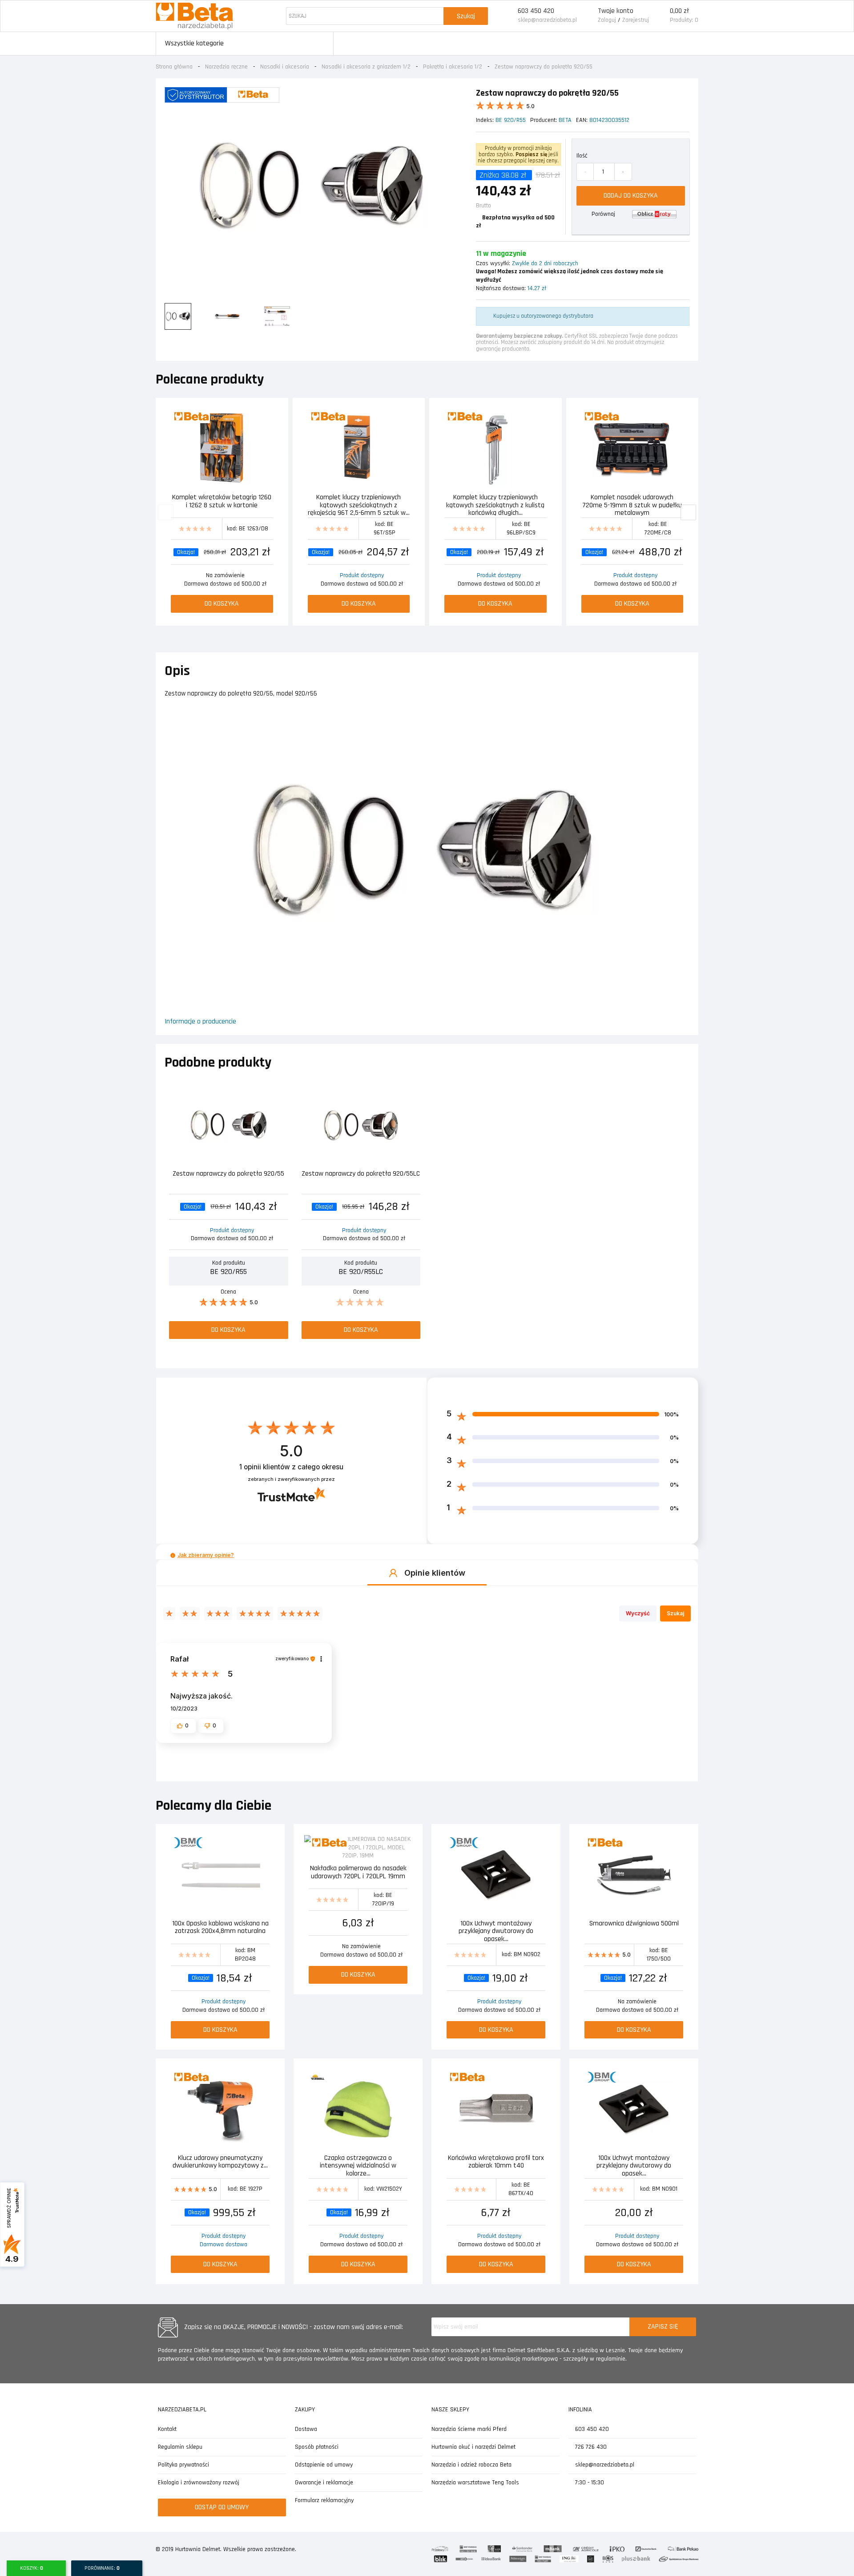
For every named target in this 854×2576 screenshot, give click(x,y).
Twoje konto (616, 11)
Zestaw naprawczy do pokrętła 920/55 (228, 1174)
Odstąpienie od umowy (324, 2465)
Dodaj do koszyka (631, 196)
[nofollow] (654, 214)
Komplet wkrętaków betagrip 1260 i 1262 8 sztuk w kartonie (222, 502)
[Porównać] (272, 417)
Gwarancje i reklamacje (324, 2483)
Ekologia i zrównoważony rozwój (199, 2483)
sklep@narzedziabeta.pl (547, 20)
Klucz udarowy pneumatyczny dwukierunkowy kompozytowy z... (220, 2162)
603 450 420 (536, 11)
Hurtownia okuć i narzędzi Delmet (473, 2447)
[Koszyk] (659, 16)
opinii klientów (291, 1467)
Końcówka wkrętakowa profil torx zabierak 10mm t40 (496, 2162)
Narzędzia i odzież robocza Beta (471, 2465)
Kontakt (167, 2429)
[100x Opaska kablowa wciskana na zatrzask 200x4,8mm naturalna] (220, 1875)
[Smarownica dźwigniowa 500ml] (634, 1875)
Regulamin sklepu (180, 2447)
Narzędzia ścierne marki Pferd (469, 2429)
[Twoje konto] (587, 16)
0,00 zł (679, 11)
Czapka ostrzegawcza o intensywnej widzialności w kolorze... (358, 2165)
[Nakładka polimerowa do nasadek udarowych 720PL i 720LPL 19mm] (358, 1848)
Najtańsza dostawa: (501, 288)
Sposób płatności (317, 2447)
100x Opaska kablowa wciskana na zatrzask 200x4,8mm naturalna (220, 1928)
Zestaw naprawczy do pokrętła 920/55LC (361, 1174)
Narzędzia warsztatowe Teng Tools (475, 2483)
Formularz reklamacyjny (324, 2500)
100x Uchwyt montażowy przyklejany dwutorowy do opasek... (496, 1931)
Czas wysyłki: (493, 263)
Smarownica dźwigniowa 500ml (634, 1924)
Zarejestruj (636, 20)
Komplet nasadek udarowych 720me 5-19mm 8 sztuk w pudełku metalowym (632, 504)
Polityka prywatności (183, 2465)
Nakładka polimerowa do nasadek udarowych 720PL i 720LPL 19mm (358, 1873)
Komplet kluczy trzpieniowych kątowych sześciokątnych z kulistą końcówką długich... (495, 504)
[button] (173, 1555)
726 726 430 (590, 2447)
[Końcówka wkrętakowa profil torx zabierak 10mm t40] (496, 2110)
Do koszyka (222, 604)
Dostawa (306, 2429)
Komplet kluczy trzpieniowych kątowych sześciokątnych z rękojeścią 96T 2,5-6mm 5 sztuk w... (359, 504)
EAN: (582, 120)
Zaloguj (607, 20)
